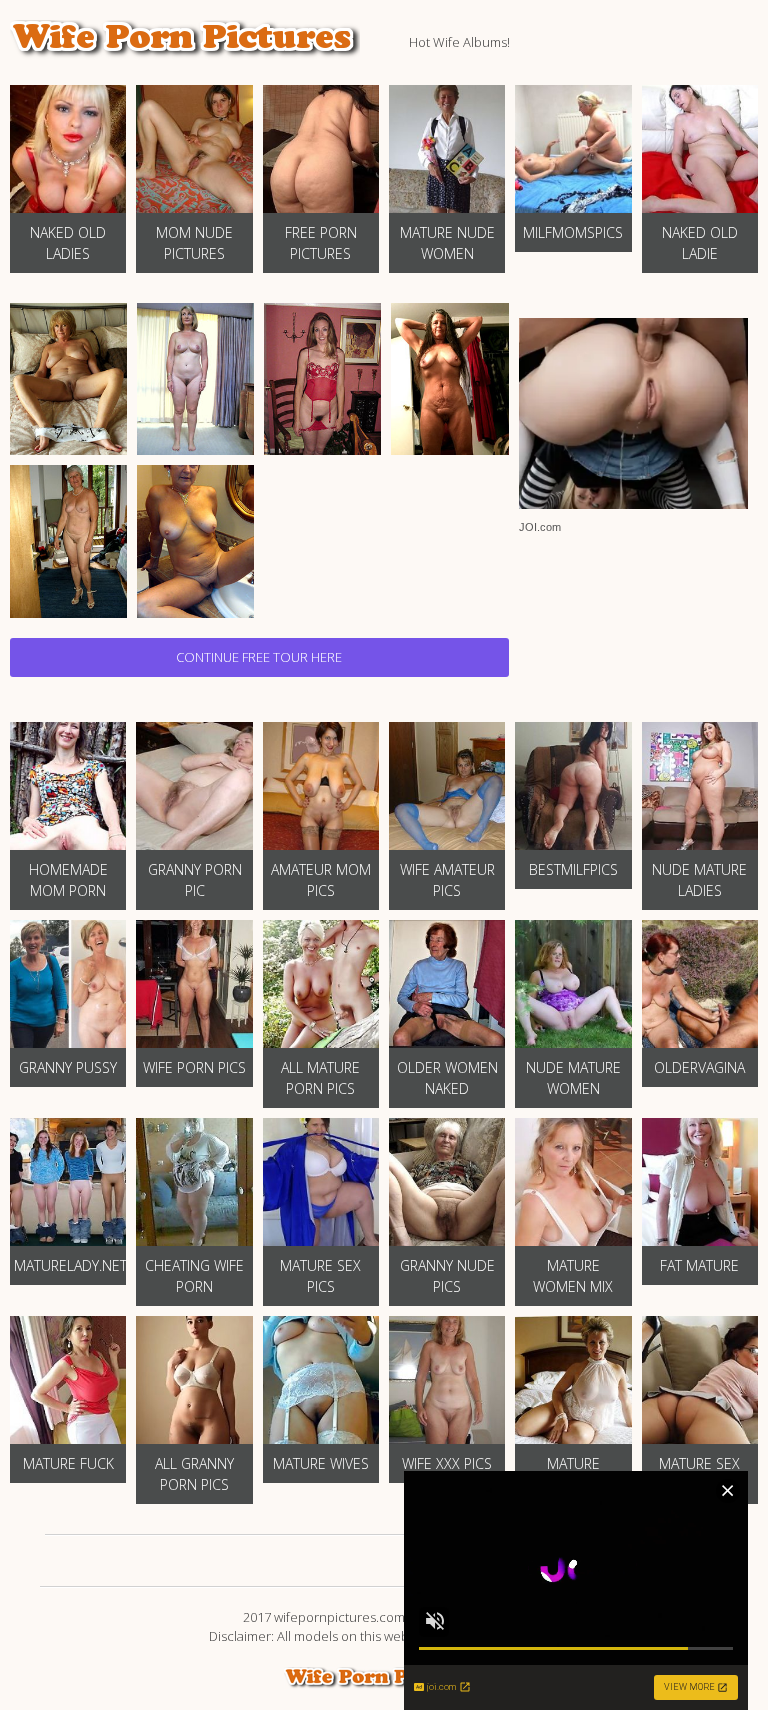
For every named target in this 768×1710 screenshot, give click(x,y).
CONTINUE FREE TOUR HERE (259, 657)
